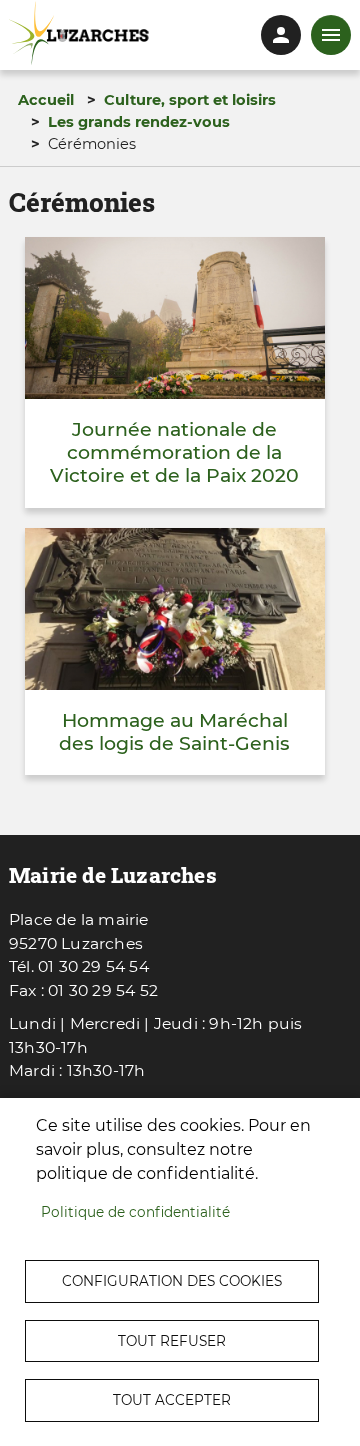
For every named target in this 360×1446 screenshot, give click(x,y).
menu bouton (331, 35)
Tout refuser (172, 1341)
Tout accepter (172, 1400)
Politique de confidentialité (135, 1212)
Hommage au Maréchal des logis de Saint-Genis (174, 732)
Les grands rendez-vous (139, 122)
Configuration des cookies (172, 1281)
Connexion (281, 35)
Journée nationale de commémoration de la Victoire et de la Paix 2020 (174, 453)
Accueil (46, 100)
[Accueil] (79, 33)
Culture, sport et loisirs (190, 100)
